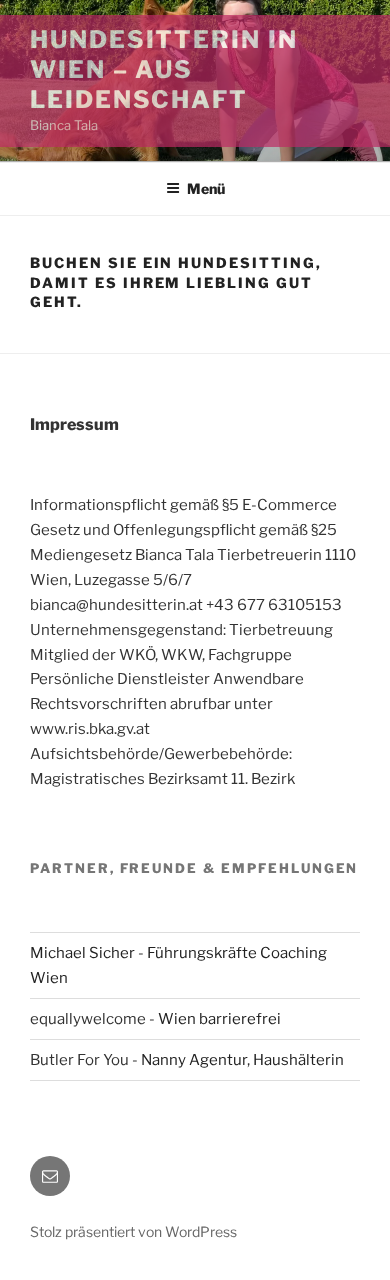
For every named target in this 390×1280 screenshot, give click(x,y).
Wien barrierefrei (219, 1019)
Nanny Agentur (194, 1060)
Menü (206, 188)
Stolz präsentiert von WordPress (133, 1231)
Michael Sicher (82, 953)
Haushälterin (298, 1060)
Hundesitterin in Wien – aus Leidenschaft (164, 69)
